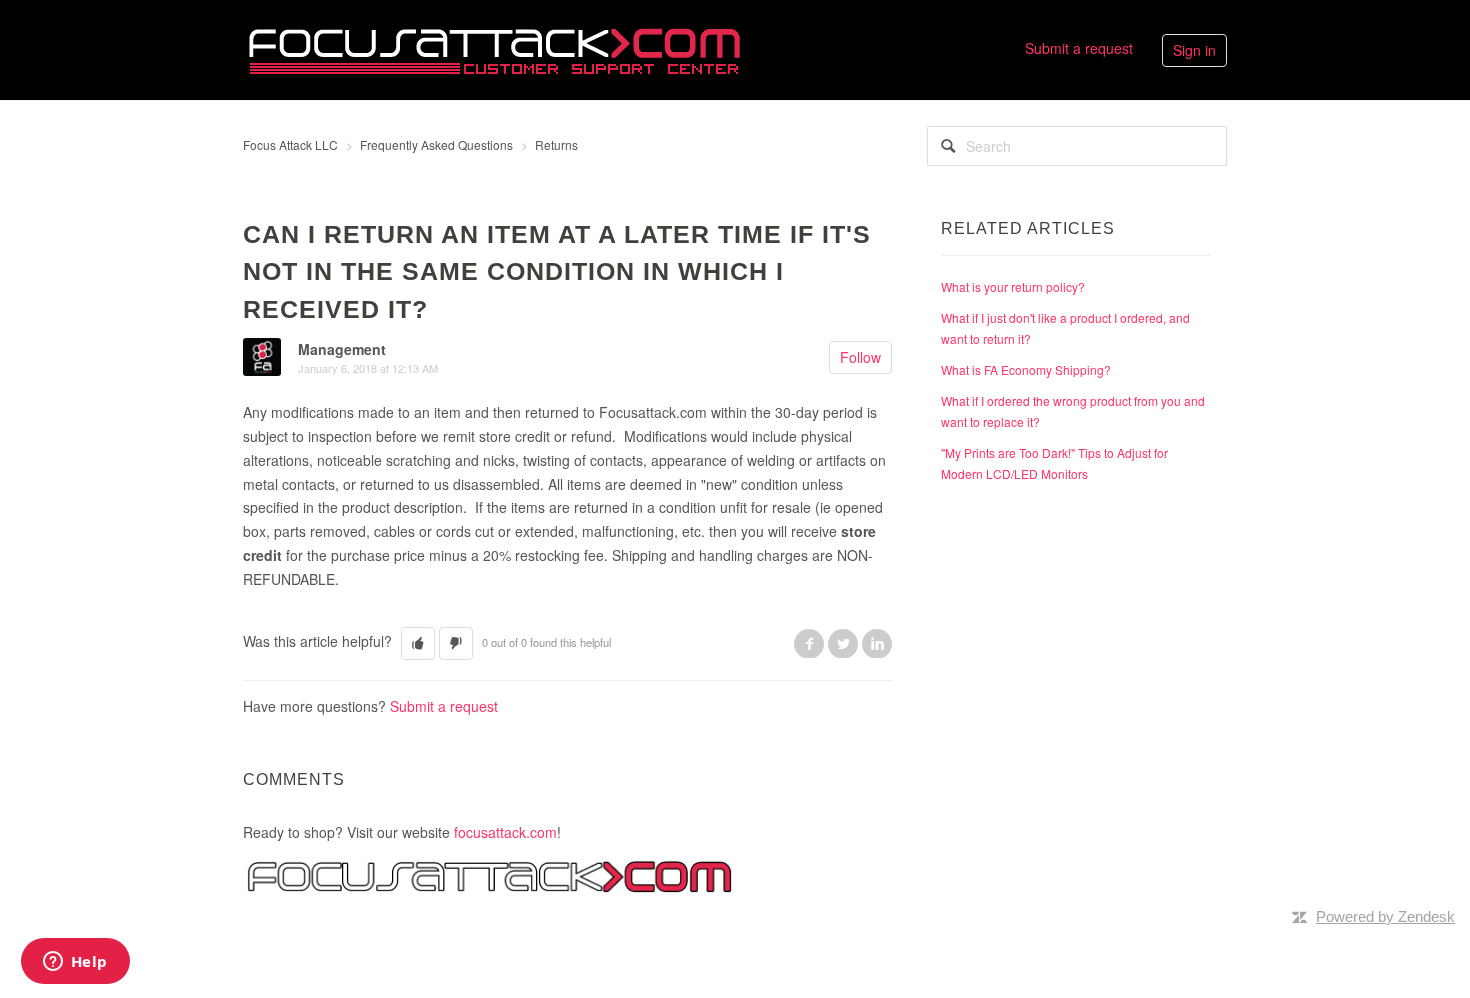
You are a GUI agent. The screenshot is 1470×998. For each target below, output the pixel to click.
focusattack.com (505, 832)
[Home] (494, 48)
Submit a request (1079, 48)
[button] (418, 643)
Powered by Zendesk (1385, 916)
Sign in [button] (1194, 50)
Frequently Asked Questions (436, 144)
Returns (556, 144)
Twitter (843, 643)
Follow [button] (860, 357)
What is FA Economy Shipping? (1026, 369)
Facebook (809, 643)
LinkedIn (877, 643)
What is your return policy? (1013, 286)
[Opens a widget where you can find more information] (75, 963)
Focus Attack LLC (290, 144)
